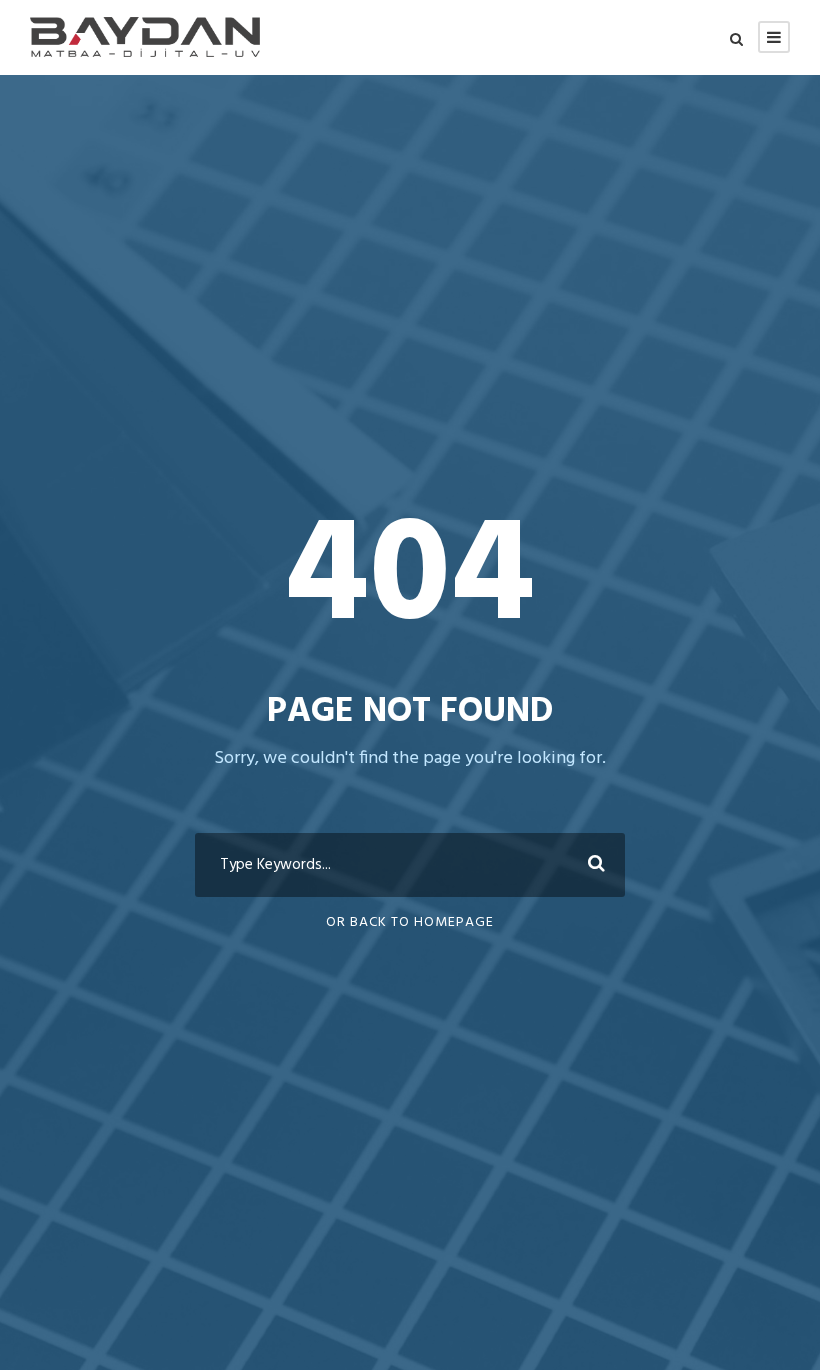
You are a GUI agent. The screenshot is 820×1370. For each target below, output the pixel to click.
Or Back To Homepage (410, 922)
